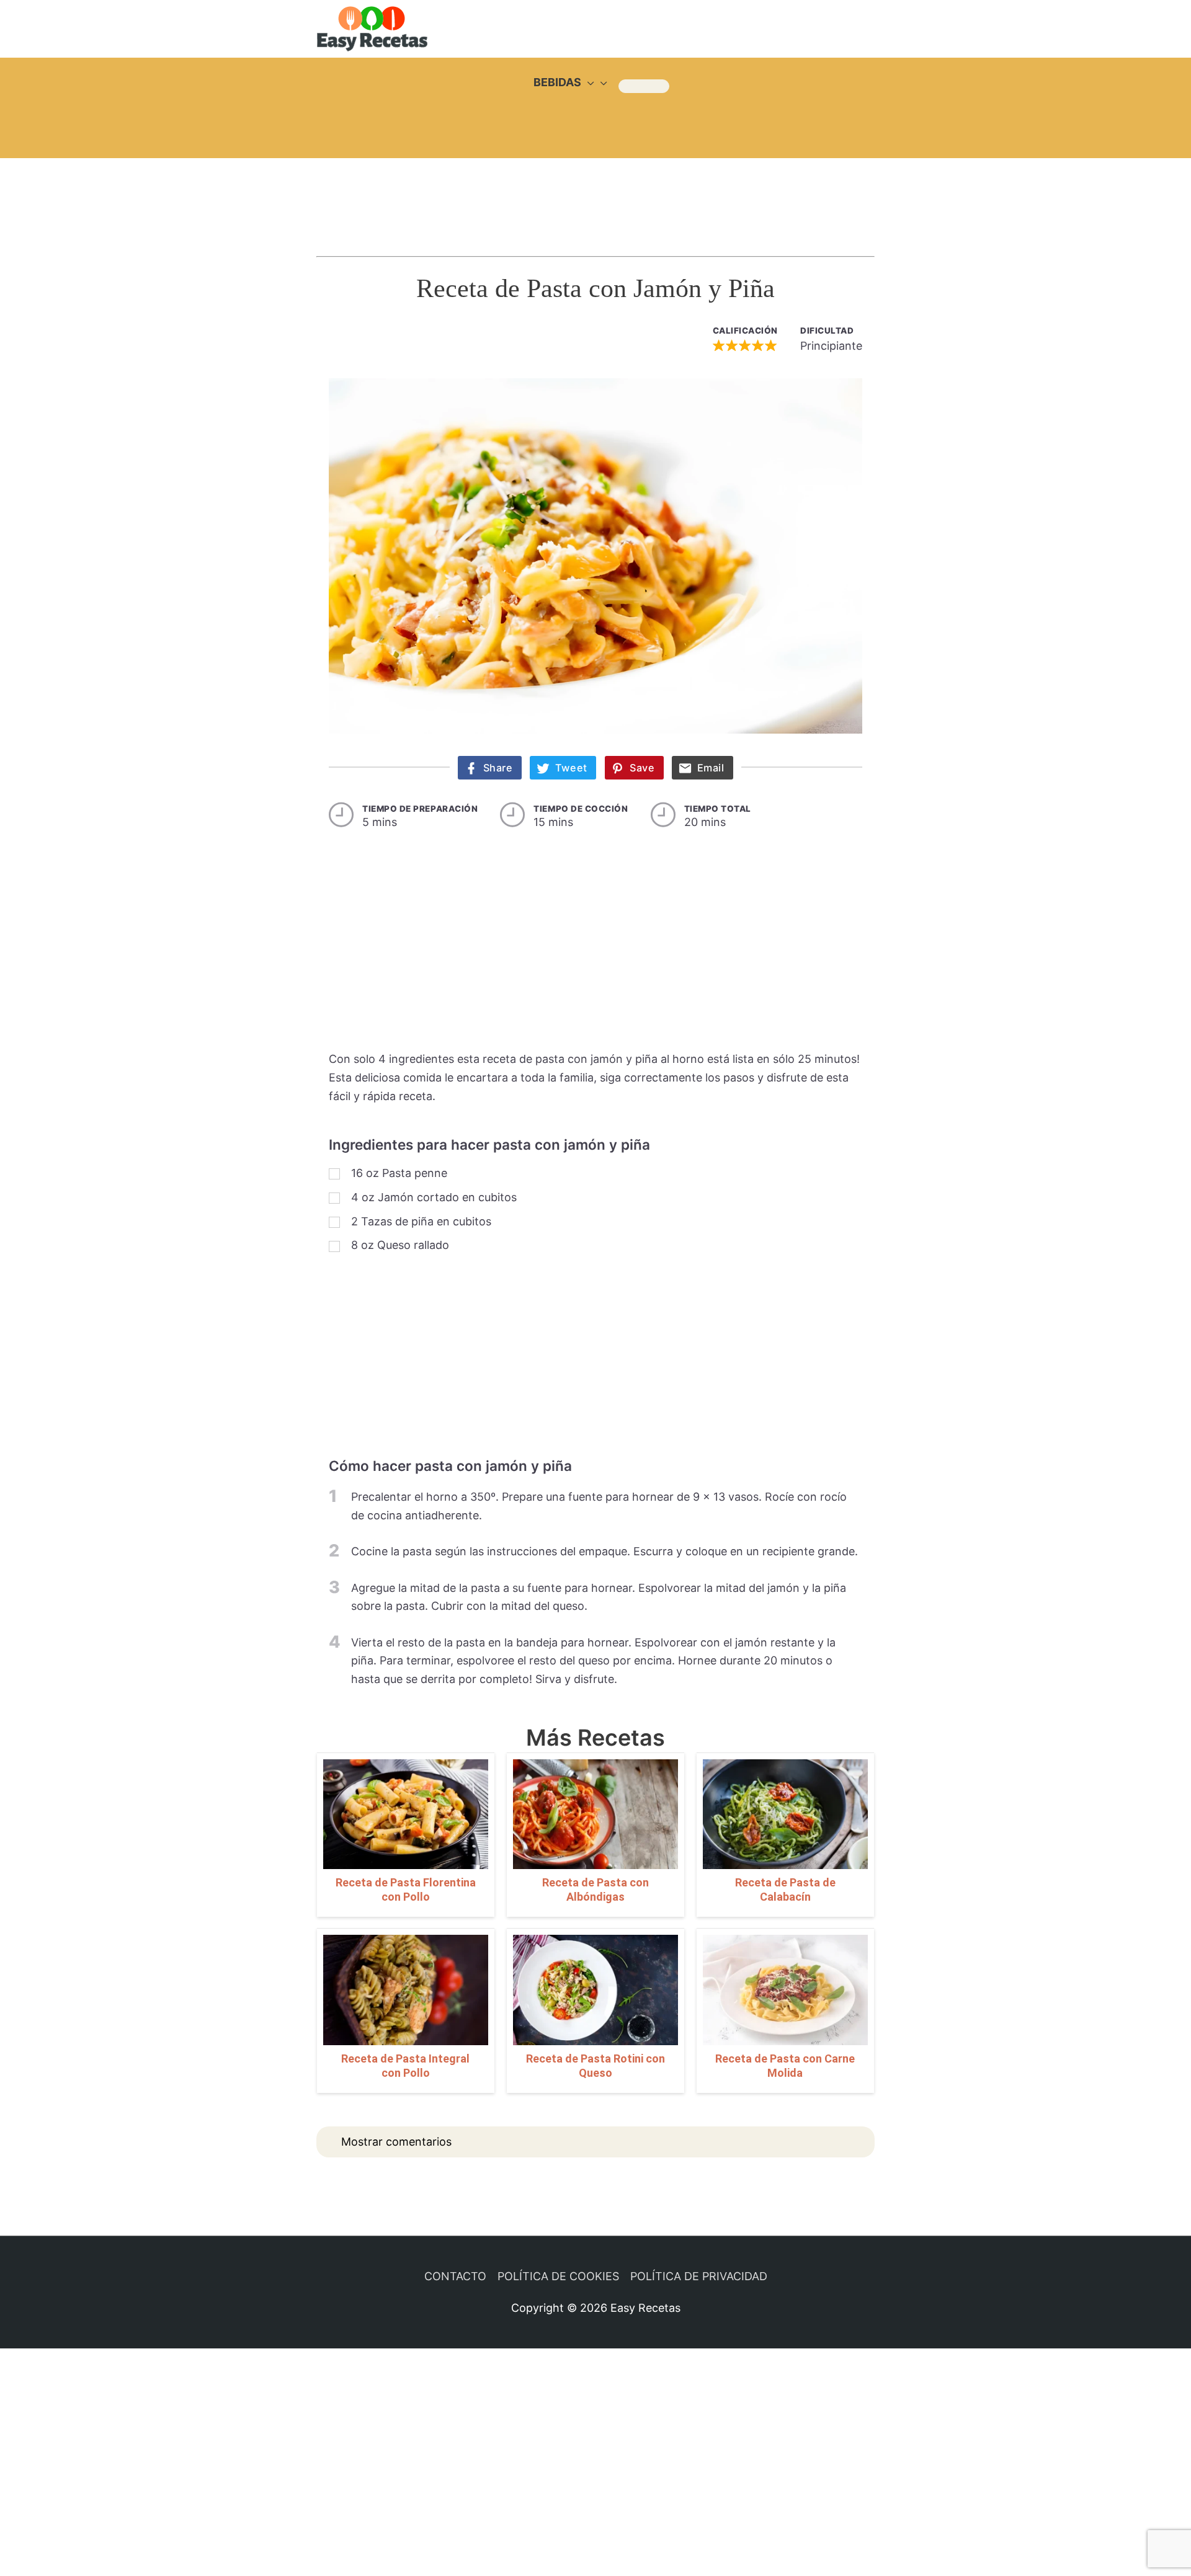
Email (711, 768)
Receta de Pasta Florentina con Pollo (406, 1890)
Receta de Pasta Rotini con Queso (595, 2066)
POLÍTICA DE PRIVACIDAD (699, 2276)
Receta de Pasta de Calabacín (785, 1890)
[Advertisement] (595, 195)
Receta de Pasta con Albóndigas (595, 1890)
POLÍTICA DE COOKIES (558, 2276)
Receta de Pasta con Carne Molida (785, 2066)
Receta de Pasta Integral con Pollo (405, 2066)
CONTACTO (455, 2276)
